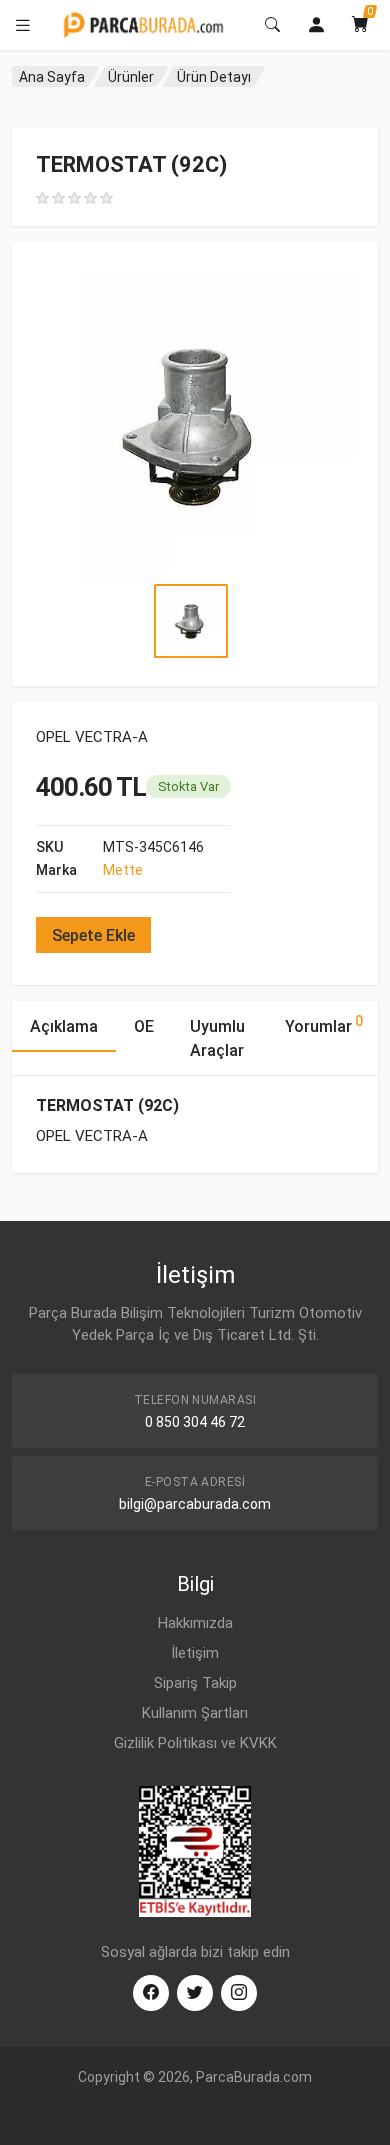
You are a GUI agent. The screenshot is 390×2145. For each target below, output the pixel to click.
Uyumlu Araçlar (217, 1038)
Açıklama (64, 1026)
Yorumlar (324, 1024)
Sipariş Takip (195, 1683)
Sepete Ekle (93, 935)
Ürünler (131, 77)
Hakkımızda (195, 1623)
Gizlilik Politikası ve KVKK (195, 1743)
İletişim (195, 1653)
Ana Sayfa (52, 77)
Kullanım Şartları (195, 1713)
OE (144, 1026)
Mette (123, 870)
